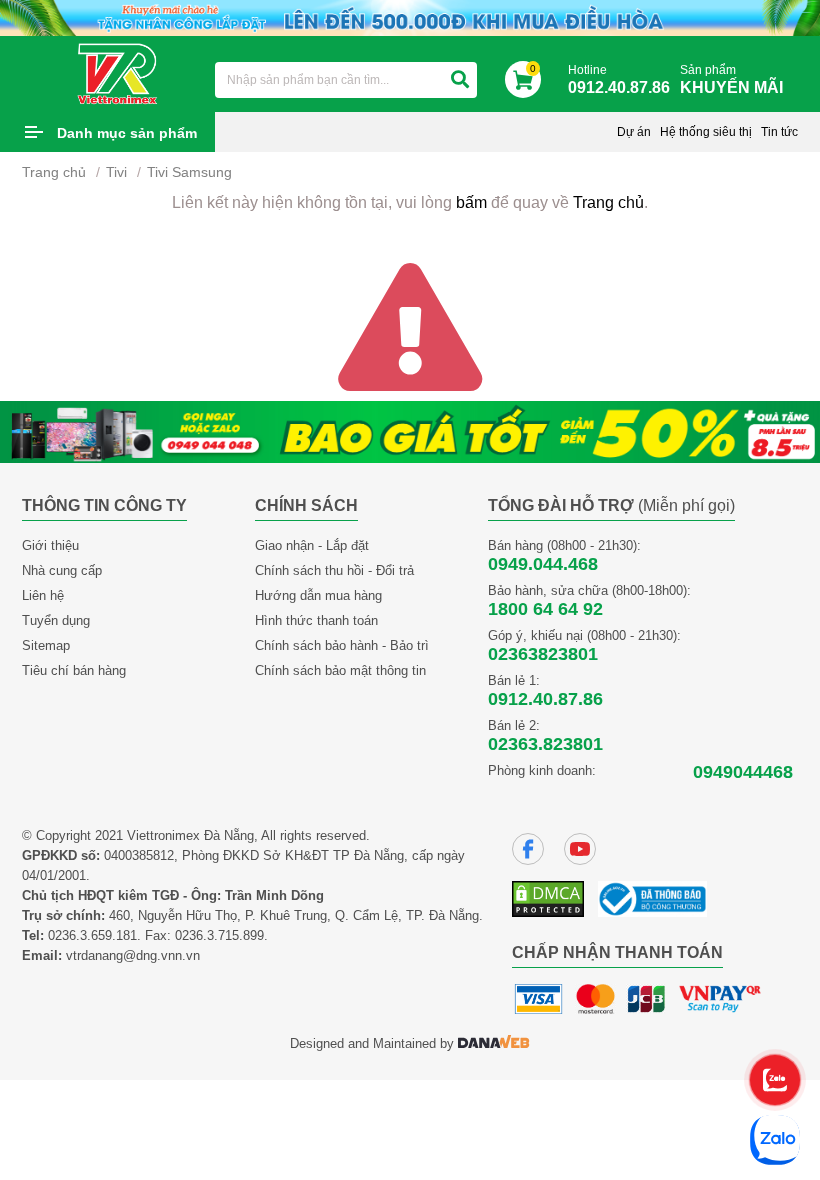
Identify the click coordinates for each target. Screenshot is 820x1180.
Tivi (116, 172)
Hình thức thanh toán (316, 620)
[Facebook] (528, 849)
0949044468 (743, 772)
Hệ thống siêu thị (706, 132)
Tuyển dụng (56, 620)
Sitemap (46, 645)
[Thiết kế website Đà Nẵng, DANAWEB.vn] (494, 1043)
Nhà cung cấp (62, 570)
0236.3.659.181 (92, 935)
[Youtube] (580, 849)
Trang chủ (54, 172)
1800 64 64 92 (545, 609)
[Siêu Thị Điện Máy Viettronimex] (118, 73)
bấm (471, 202)
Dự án (634, 132)
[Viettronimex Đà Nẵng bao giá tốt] (410, 430)
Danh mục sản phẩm (127, 133)
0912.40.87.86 (545, 699)
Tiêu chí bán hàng (74, 670)
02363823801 (543, 654)
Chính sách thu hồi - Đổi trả (334, 570)
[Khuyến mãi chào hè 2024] (410, 16)
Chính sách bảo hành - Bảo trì (342, 645)
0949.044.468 (543, 564)
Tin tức (779, 132)
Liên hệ (43, 595)
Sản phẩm (731, 79)
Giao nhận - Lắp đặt (312, 545)
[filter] (460, 80)
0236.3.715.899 (219, 935)
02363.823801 (545, 744)
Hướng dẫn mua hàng (318, 595)
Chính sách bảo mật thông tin (340, 670)
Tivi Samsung (189, 172)
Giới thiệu (50, 545)
